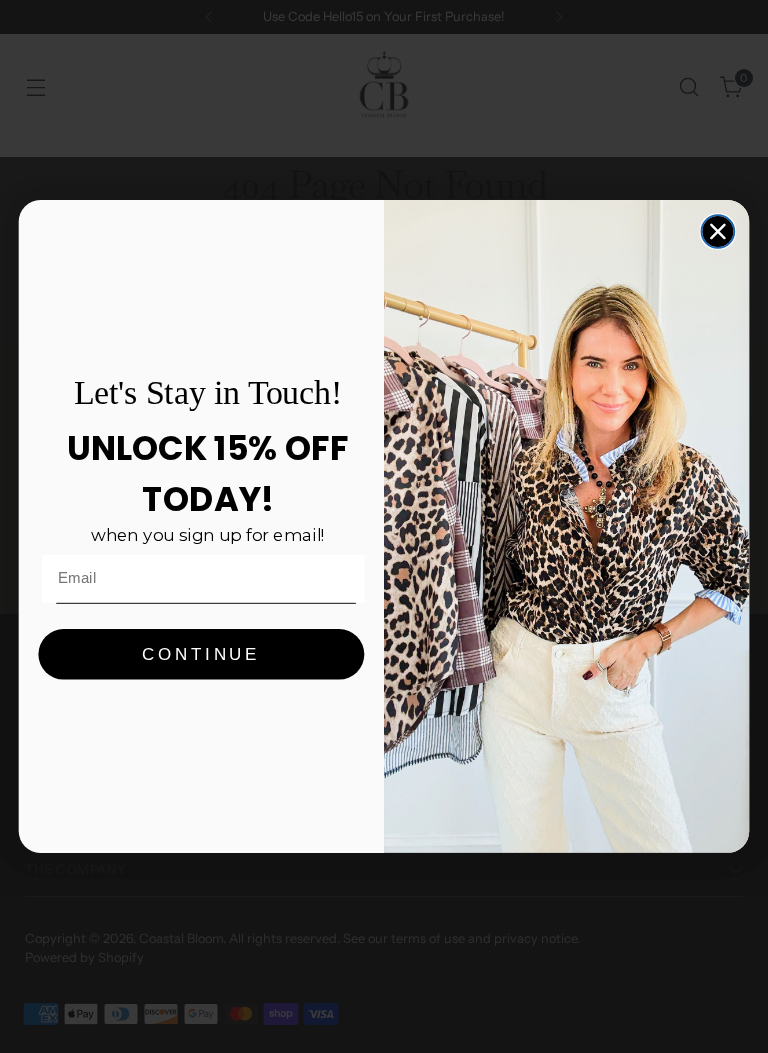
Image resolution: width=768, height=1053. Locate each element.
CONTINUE (201, 654)
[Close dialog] (718, 231)
